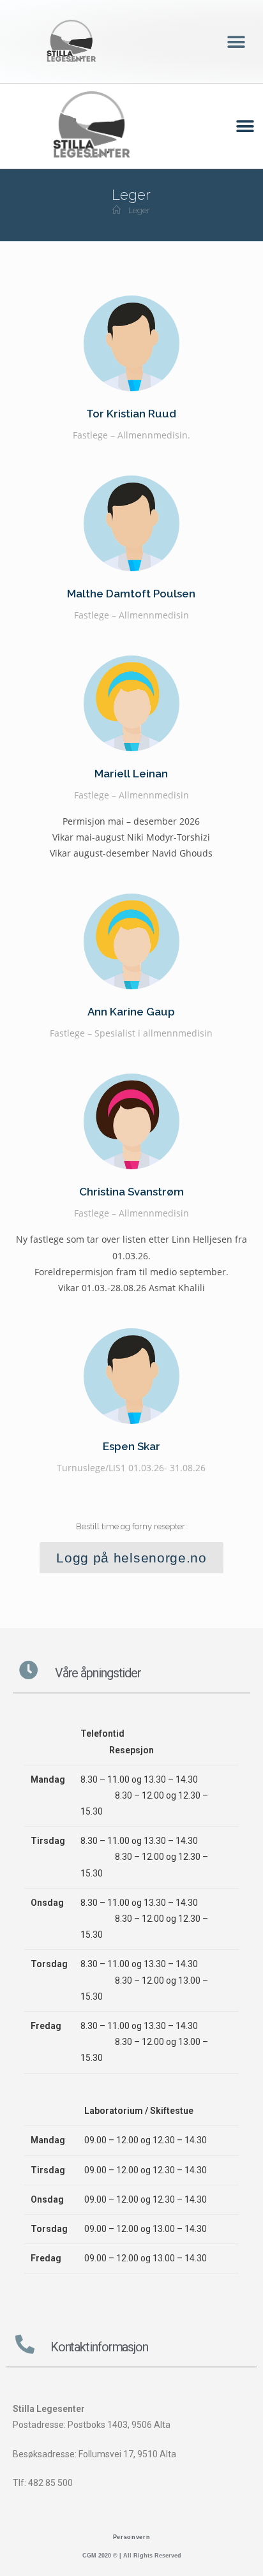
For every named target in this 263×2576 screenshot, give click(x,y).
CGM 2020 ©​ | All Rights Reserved (132, 2556)
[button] (236, 42)
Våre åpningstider (98, 1673)
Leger (139, 210)
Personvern (132, 2537)
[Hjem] (116, 210)
